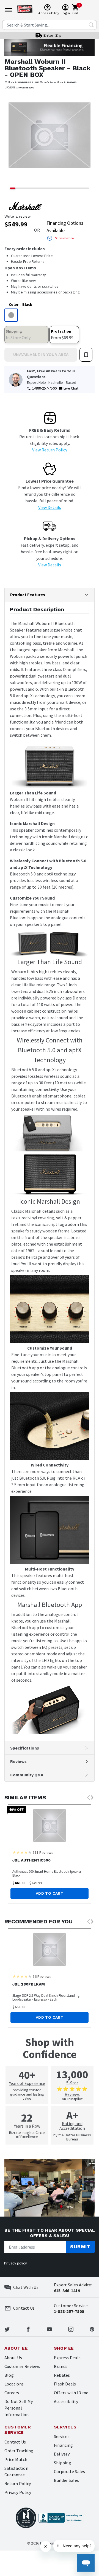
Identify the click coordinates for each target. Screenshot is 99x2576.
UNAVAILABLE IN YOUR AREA (41, 355)
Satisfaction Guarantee (16, 2471)
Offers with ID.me (71, 2393)
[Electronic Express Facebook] (28, 2329)
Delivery (62, 2454)
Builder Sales (66, 2480)
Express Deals (67, 2358)
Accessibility (66, 2401)
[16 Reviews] (22, 1976)
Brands (61, 2366)
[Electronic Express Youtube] (49, 2329)
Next (92, 1798)
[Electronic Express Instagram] (71, 2329)
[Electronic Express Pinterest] (92, 2329)
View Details (50, 507)
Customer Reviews (22, 2366)
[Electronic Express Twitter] (7, 2329)
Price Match (16, 2459)
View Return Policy (50, 450)
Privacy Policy (18, 2492)
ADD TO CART (50, 1893)
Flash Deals (65, 2384)
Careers (12, 2393)
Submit (80, 2247)
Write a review (18, 216)
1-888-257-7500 (44, 388)
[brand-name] (25, 206)
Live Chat (71, 388)
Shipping (63, 2463)
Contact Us (15, 2442)
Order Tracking (19, 2451)
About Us (13, 2358)
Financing (63, 2445)
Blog (9, 2375)
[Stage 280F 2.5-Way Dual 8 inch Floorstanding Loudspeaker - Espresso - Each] (50, 1950)
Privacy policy (16, 2263)
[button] (11, 139)
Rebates (62, 2375)
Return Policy (18, 2483)
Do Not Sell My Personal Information (19, 2408)
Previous (88, 1798)
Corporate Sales (70, 2471)
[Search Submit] (91, 25)
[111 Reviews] (22, 1852)
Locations (14, 2384)
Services (62, 2436)
